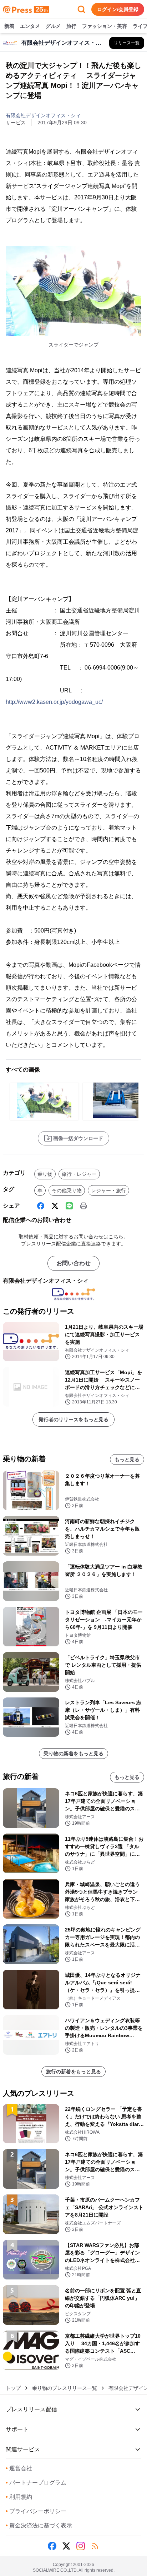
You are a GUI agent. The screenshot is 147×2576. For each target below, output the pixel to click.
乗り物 (45, 1174)
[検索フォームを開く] (81, 9)
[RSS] (95, 2546)
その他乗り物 (67, 1190)
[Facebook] (41, 1206)
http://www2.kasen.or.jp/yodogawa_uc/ (54, 702)
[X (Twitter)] (55, 1206)
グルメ (53, 26)
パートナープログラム (36, 2483)
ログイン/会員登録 (118, 9)
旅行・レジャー (79, 1174)
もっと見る (127, 1459)
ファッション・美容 (105, 26)
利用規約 (19, 2497)
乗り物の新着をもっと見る (73, 1754)
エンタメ (30, 26)
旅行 (71, 26)
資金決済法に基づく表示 (39, 2525)
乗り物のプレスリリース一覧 (65, 2388)
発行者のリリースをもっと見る (73, 1419)
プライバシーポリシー (36, 2511)
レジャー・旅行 (108, 1190)
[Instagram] (81, 2546)
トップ (13, 2388)
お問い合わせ (73, 1263)
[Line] (69, 1206)
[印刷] (83, 1206)
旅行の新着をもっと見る (73, 2072)
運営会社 (19, 2468)
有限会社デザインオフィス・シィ (43, 115)
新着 (9, 26)
